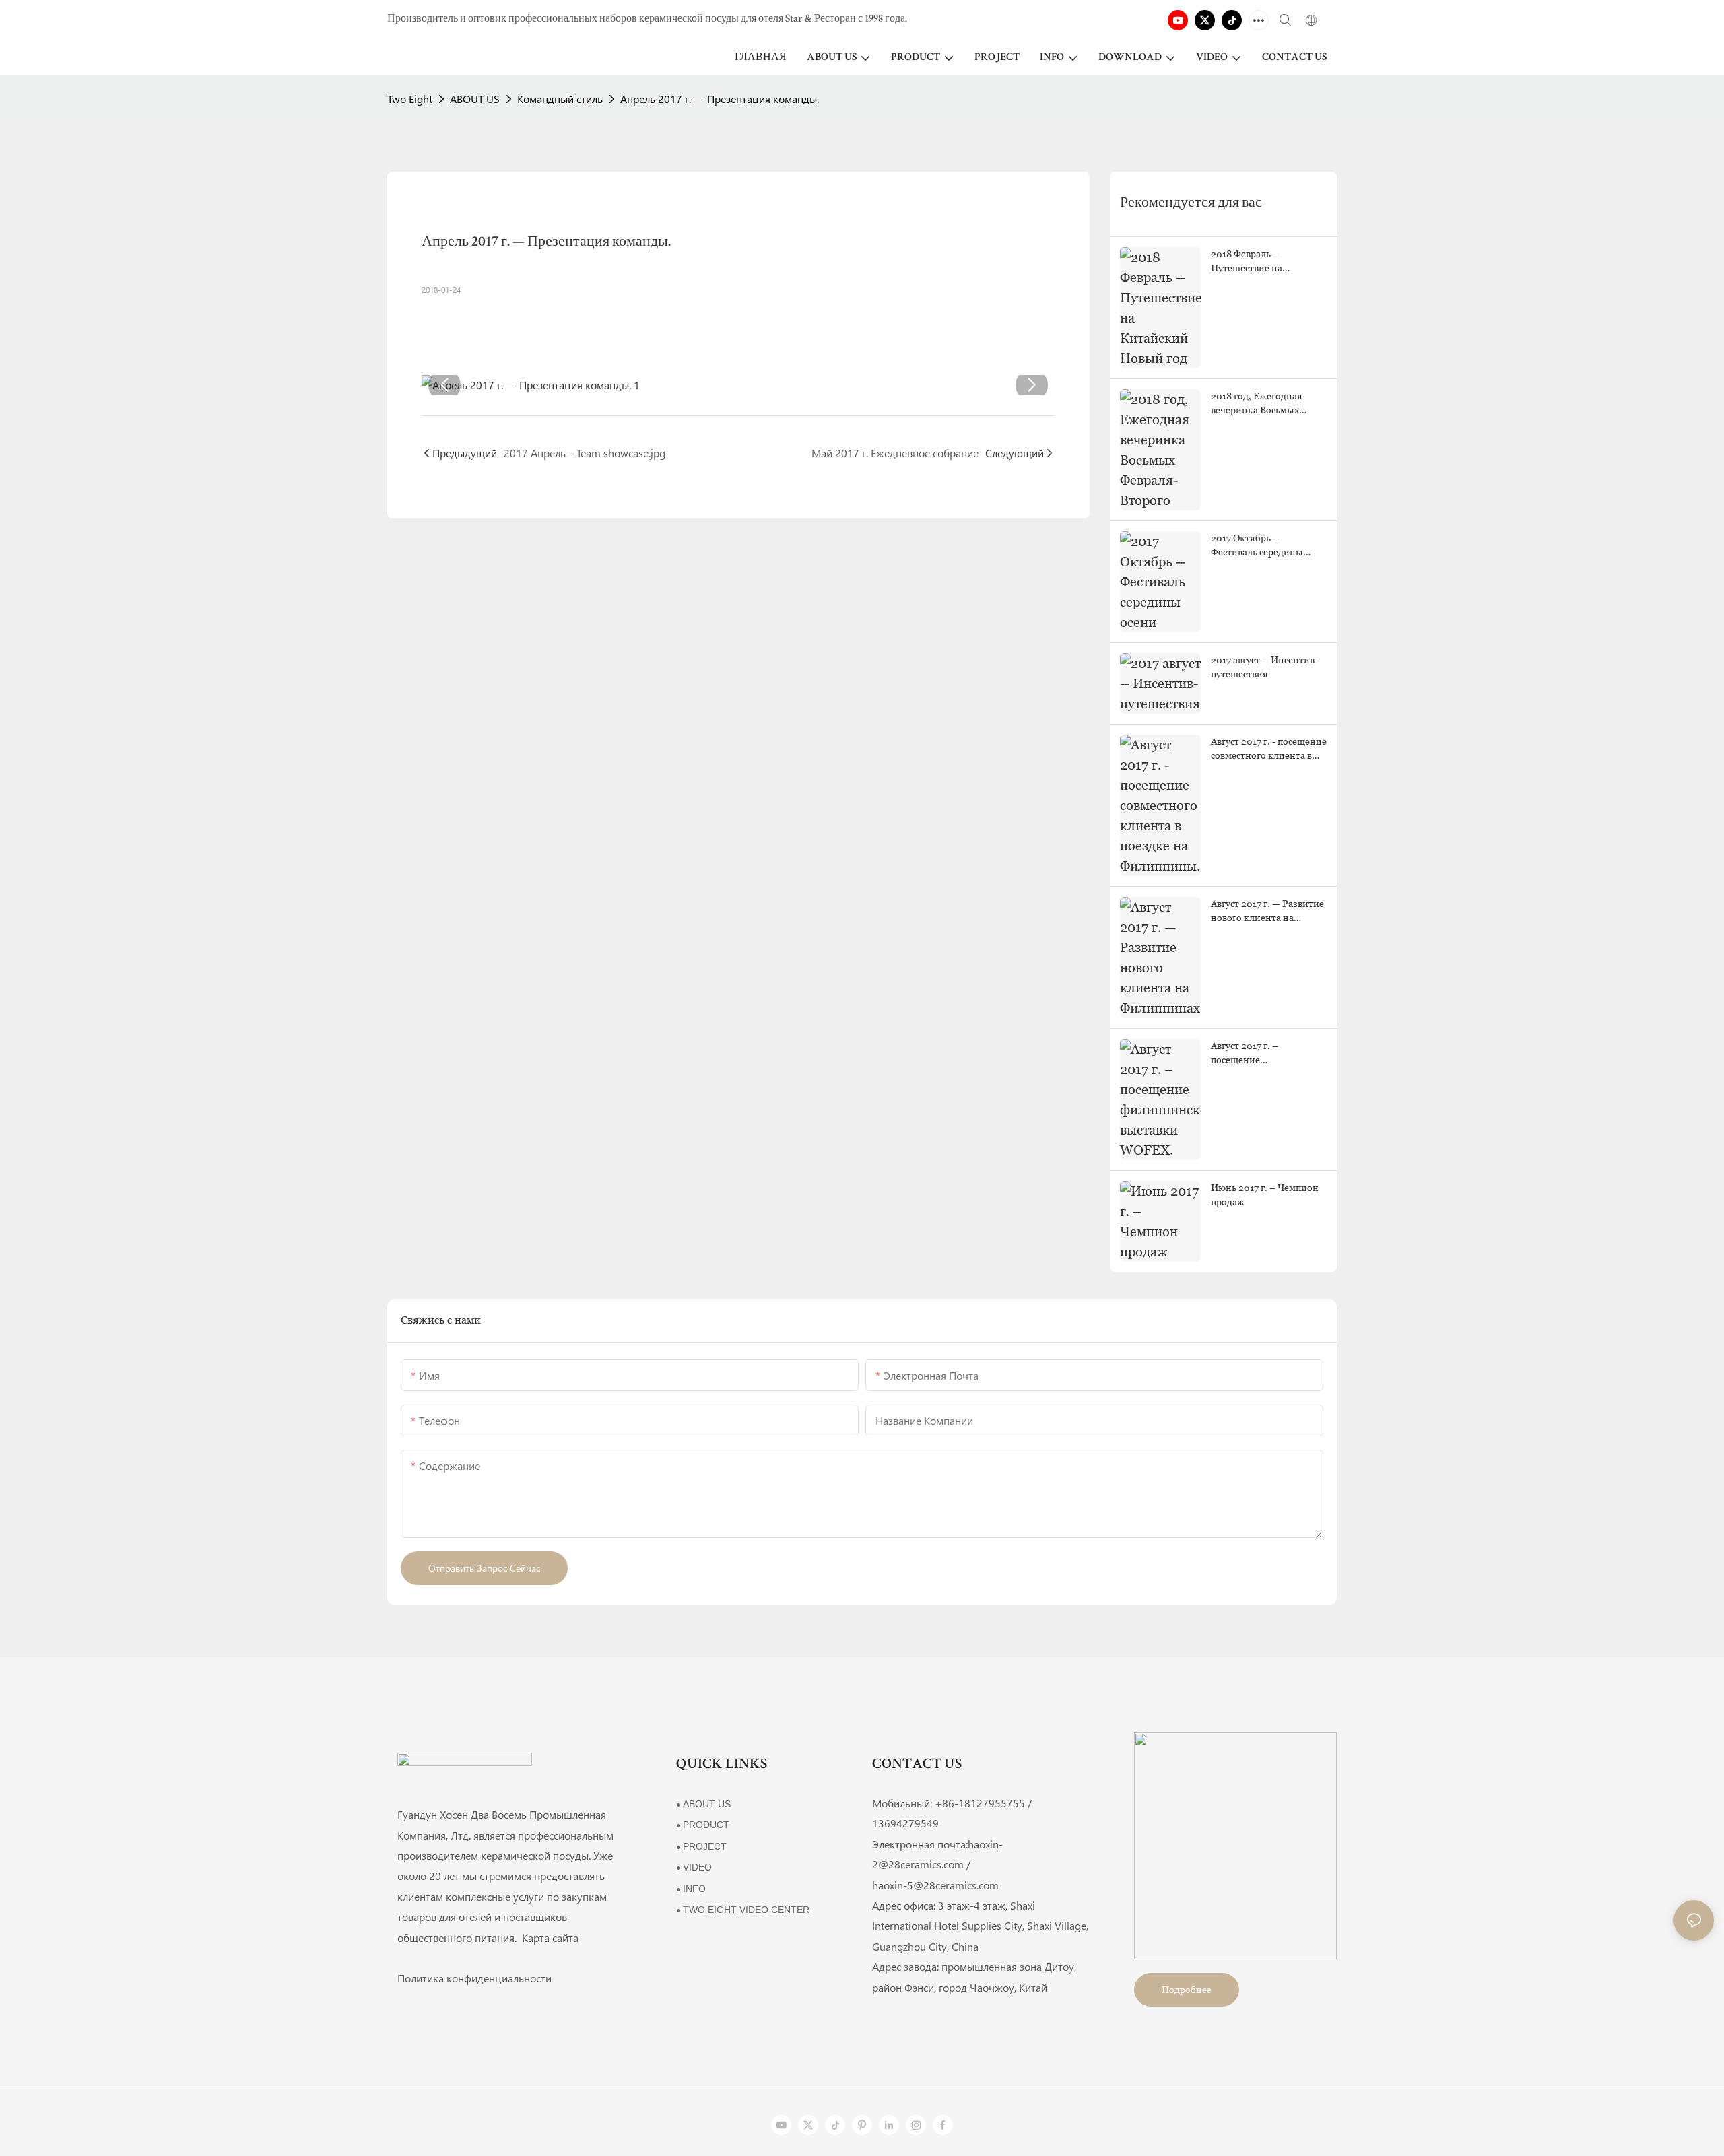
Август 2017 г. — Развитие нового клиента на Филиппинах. (1267, 912)
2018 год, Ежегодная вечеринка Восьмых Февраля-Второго (1257, 404)
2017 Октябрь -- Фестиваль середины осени (1257, 546)
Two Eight (410, 99)
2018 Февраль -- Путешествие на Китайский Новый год (1261, 262)
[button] (444, 385)
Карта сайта (549, 1938)
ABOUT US (475, 99)
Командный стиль (560, 99)
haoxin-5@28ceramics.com (935, 1885)
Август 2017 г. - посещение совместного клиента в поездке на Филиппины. (1269, 749)
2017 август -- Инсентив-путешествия (1264, 667)
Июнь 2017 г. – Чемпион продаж (1265, 1195)
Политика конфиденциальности (474, 1978)
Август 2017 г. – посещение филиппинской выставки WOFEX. (1267, 1054)
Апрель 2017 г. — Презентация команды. (720, 99)
